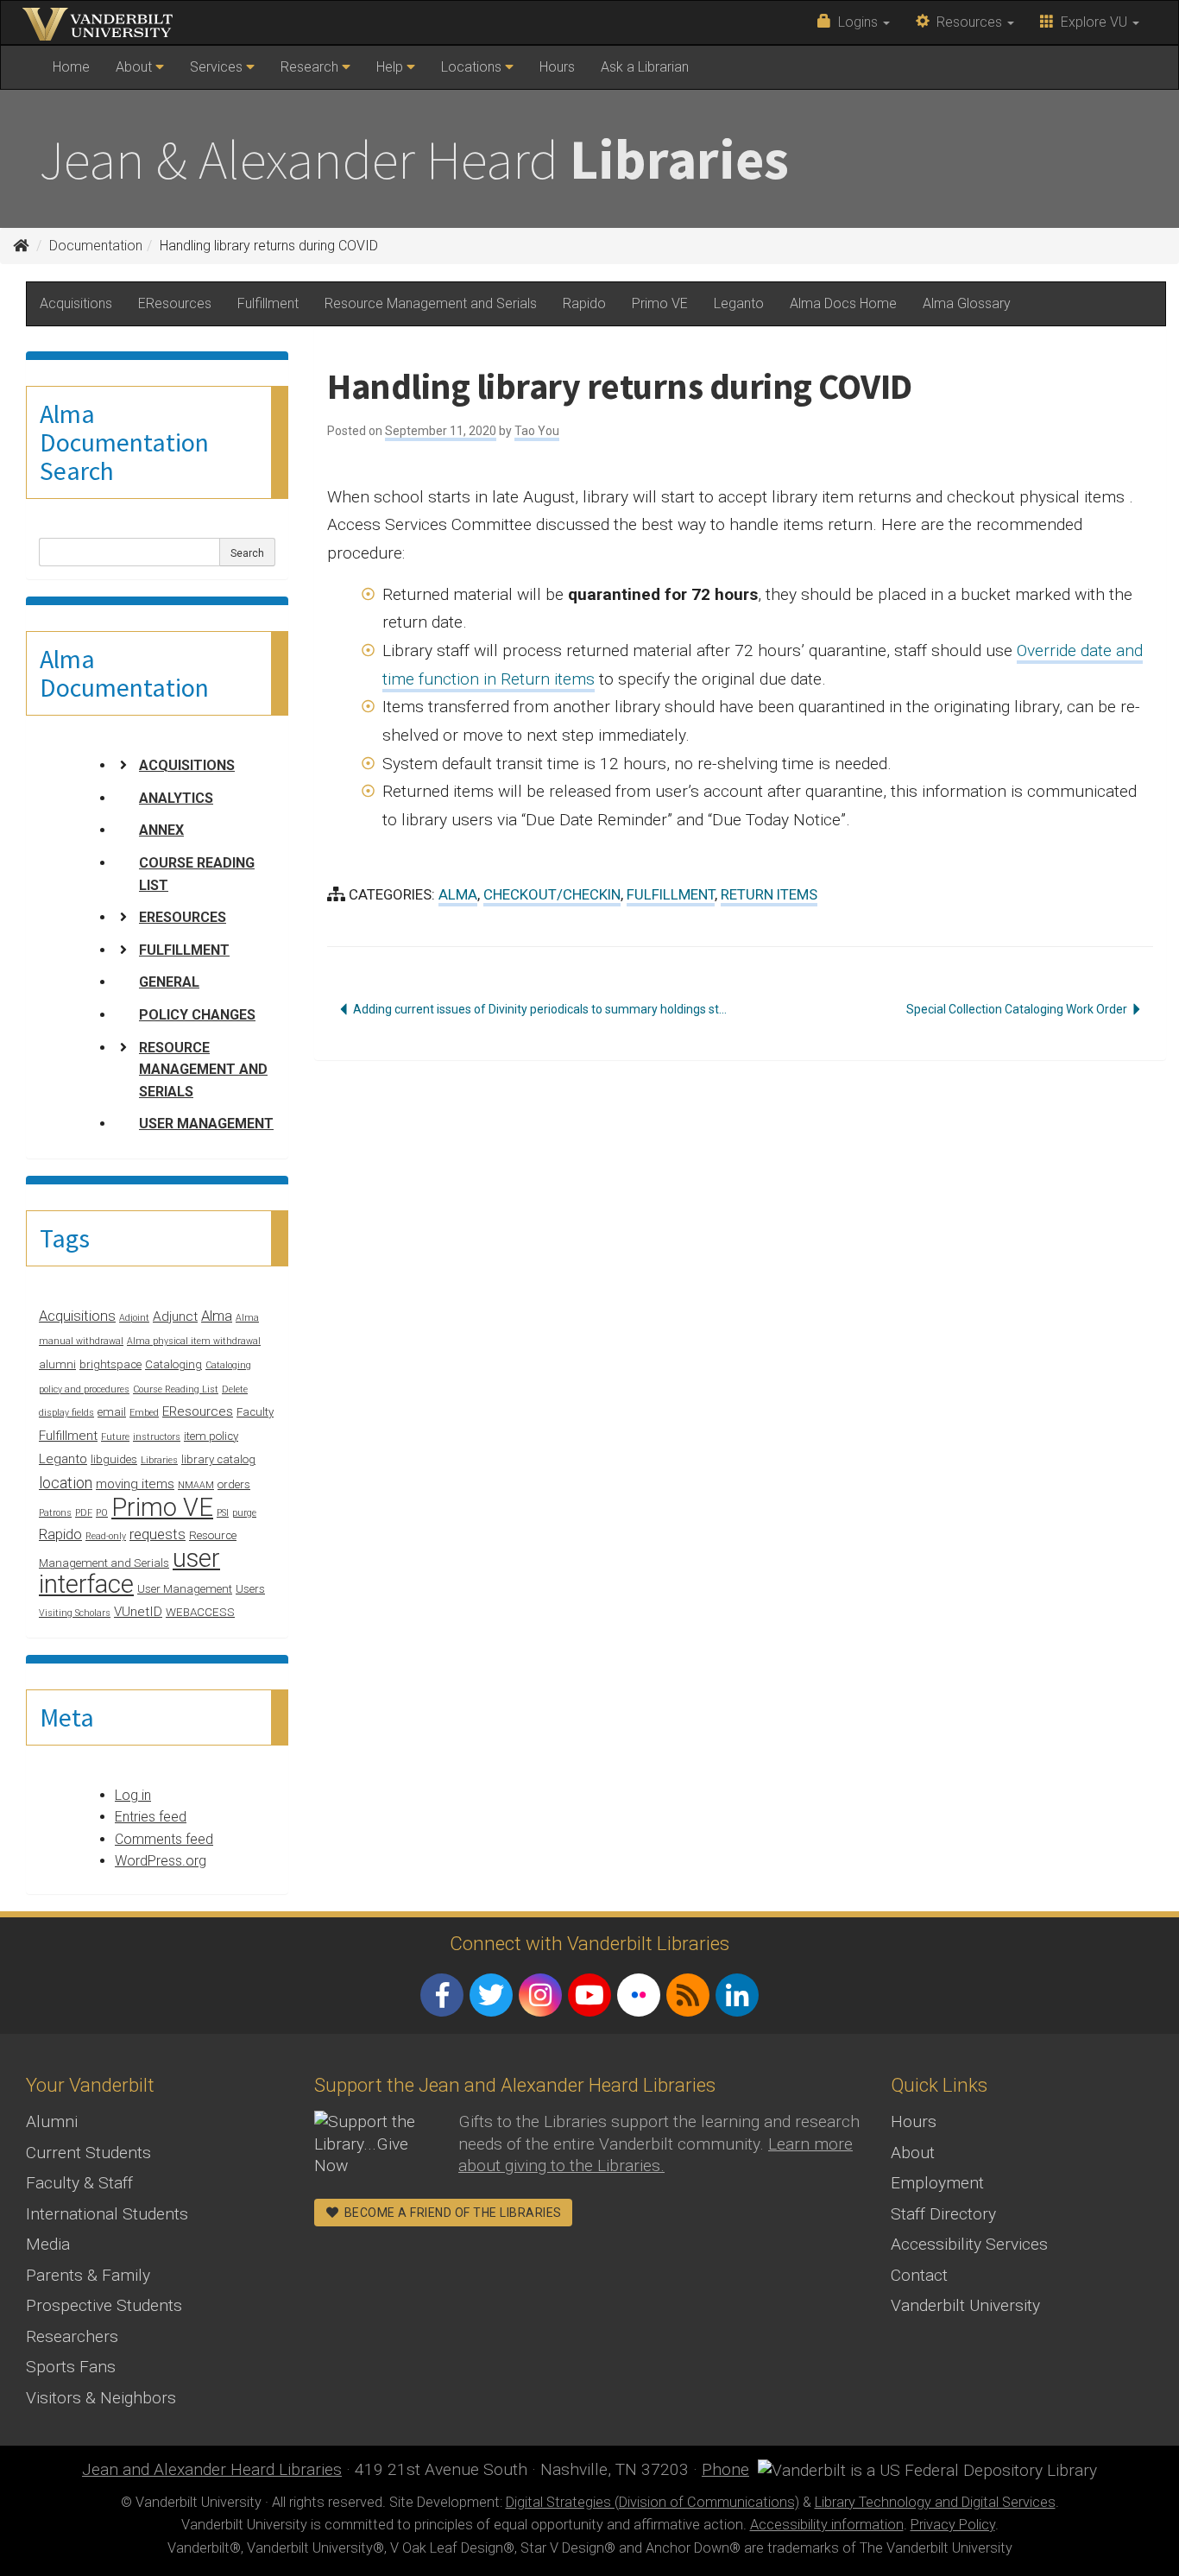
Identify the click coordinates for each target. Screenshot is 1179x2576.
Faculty (255, 1412)
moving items (135, 1484)
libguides (114, 1459)
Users (250, 1589)
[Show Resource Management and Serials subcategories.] (123, 1047)
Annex (161, 830)
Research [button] (311, 67)
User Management (206, 1124)
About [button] (136, 67)
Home (77, 73)
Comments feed (164, 1839)
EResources (175, 303)
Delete (235, 1389)
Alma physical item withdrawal (194, 1341)
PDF (84, 1513)
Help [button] (391, 67)
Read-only (106, 1536)
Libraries (159, 1460)
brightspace (110, 1364)
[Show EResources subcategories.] (123, 917)
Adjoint (134, 1318)
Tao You (537, 431)
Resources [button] (968, 22)
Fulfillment (268, 303)
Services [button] (218, 67)
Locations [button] (473, 67)
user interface (129, 1572)
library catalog (218, 1459)
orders (234, 1484)
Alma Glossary (967, 303)
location (66, 1483)
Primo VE (660, 303)
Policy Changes (197, 1015)
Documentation (96, 246)
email (112, 1412)
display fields (66, 1413)
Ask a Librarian (645, 67)
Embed (144, 1413)
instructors (157, 1437)
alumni (57, 1364)
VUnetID (138, 1612)
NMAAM (196, 1485)
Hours (557, 67)
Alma (217, 1316)
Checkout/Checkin (552, 894)
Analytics (176, 798)
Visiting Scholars (75, 1613)
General (169, 982)
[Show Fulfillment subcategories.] (123, 950)
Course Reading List (197, 874)
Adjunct (175, 1316)
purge (244, 1513)
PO (102, 1513)
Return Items (769, 894)
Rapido (584, 303)
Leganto (739, 303)
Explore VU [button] (1092, 22)
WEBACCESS (200, 1612)
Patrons (55, 1513)
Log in (133, 1795)
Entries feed (151, 1817)
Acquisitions (76, 303)
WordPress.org (161, 1861)
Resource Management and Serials (431, 303)
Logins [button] (856, 22)
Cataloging (173, 1364)
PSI (223, 1513)
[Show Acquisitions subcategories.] (123, 765)
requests (158, 1534)
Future (115, 1437)
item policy (211, 1436)
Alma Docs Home (843, 303)
